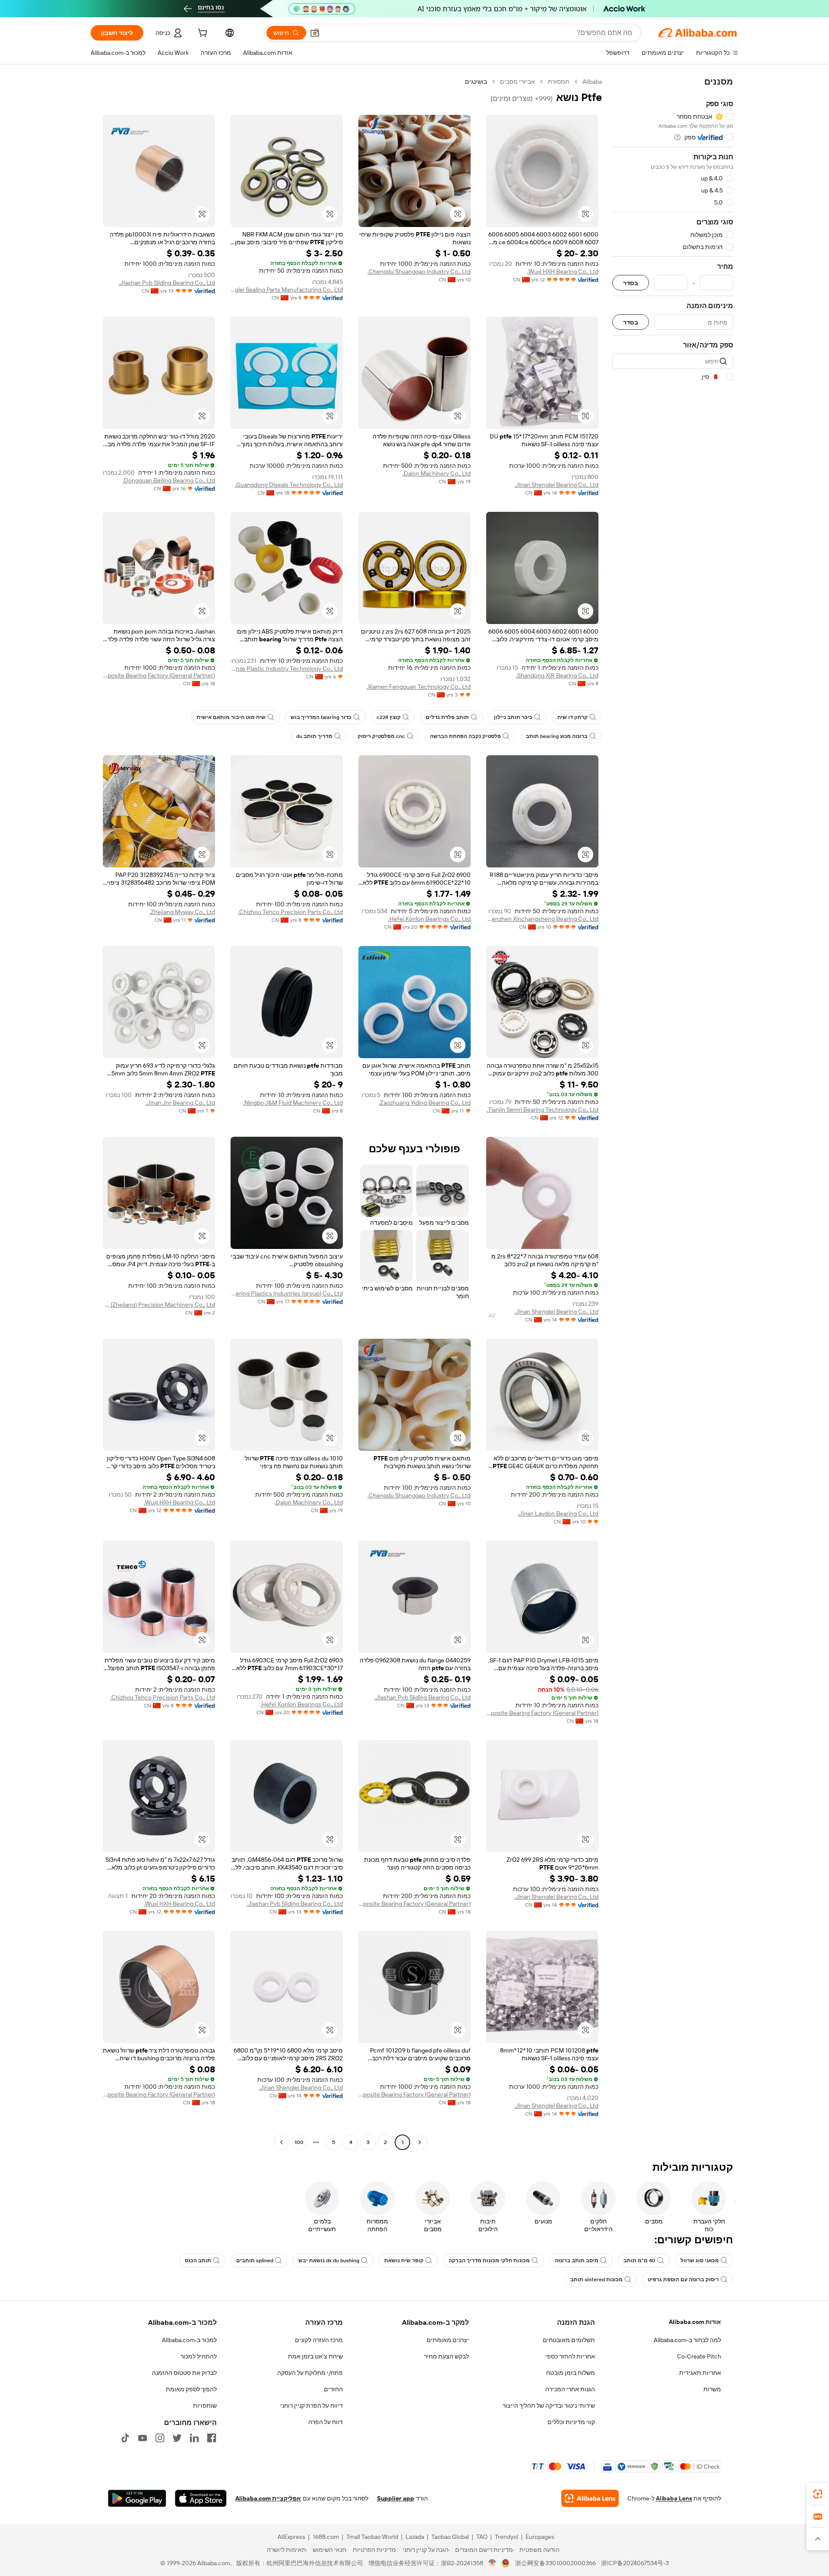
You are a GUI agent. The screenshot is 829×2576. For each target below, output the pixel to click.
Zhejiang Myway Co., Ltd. (182, 912)
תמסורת (559, 82)
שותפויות (205, 2406)
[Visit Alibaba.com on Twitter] (177, 2438)
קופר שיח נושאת (404, 2261)
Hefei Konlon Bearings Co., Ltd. (429, 919)
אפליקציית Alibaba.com (268, 2498)
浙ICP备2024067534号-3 (635, 2563)
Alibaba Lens (674, 2498)
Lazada (415, 2537)
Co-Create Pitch (699, 2356)
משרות (712, 2389)
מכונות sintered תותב (596, 2280)
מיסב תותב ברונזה (577, 2261)
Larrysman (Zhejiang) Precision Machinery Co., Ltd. (159, 1305)
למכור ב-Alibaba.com (189, 2340)
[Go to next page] (282, 2142)
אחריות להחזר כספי (570, 2356)
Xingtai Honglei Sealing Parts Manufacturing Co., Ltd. (287, 290)
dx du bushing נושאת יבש (329, 2261)
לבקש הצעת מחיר (446, 2356)
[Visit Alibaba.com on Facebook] (212, 2438)
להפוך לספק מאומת (191, 2389)
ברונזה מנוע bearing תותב (557, 736)
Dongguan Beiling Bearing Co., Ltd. (169, 480)
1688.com (326, 2537)
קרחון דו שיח (573, 717)
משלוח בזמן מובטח (571, 2373)
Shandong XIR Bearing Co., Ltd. (557, 675)
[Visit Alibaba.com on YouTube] (142, 2438)
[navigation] (673, 1113)
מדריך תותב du (314, 736)
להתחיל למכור (199, 2356)
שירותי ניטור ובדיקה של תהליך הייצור (549, 2406)
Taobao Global (450, 2537)
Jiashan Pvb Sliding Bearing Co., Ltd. (167, 283)
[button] (315, 33)
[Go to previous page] (420, 2142)
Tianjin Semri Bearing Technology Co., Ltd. (543, 1110)
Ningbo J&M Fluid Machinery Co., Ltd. (293, 1103)
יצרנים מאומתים (448, 2340)
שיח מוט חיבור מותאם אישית (231, 717)
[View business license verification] (492, 2563)
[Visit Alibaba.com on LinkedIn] (194, 2438)
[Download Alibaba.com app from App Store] (201, 2498)
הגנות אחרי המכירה (570, 2389)
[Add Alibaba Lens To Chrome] (590, 2498)
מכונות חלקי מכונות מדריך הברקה (489, 2261)
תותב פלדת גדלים (447, 717)
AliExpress (291, 2537)
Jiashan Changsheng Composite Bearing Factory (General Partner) (159, 675)
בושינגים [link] (476, 82)
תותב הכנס (198, 2261)
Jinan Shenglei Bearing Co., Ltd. (556, 485)
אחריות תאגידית (700, 2373)
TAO (482, 2537)
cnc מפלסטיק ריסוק (381, 736)
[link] (818, 2494)
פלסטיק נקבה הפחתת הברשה (465, 736)
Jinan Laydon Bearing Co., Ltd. (558, 1513)
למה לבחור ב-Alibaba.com (687, 2340)
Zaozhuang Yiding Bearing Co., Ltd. (425, 1103)
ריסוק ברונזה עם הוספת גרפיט (683, 2280)
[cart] (202, 34)
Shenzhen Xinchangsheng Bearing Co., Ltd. (542, 919)
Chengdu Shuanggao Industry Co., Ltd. (419, 271)
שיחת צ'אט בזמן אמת (315, 2356)
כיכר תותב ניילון (513, 717)
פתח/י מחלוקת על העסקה (310, 2373)
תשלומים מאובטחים (569, 2340)
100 (299, 2142)
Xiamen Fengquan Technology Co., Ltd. (419, 687)
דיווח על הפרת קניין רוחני (312, 2406)
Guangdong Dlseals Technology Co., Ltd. (289, 485)
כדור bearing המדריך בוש (321, 717)
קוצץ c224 (389, 717)
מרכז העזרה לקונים (319, 2340)
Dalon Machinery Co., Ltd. (437, 473)
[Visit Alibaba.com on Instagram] (160, 2438)
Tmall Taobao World (372, 2537)
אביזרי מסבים (517, 82)
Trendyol (506, 2537)
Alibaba (592, 82)
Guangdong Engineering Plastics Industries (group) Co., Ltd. (287, 1293)
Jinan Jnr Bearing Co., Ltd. (180, 1103)
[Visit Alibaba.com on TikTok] (125, 2438)
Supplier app (396, 2498)
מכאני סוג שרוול (700, 2261)
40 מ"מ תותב (639, 2261)
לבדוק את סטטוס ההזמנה (184, 2373)
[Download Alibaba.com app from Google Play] (137, 2498)
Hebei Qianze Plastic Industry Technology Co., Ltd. (287, 668)
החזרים (333, 2389)
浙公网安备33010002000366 (555, 2563)
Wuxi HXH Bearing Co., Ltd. (563, 271)
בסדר (631, 283)
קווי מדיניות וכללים (571, 2422)
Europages (540, 2537)
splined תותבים (255, 2261)
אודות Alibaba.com (695, 2322)
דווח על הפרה (326, 2422)
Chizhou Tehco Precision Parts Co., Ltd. (290, 912)
